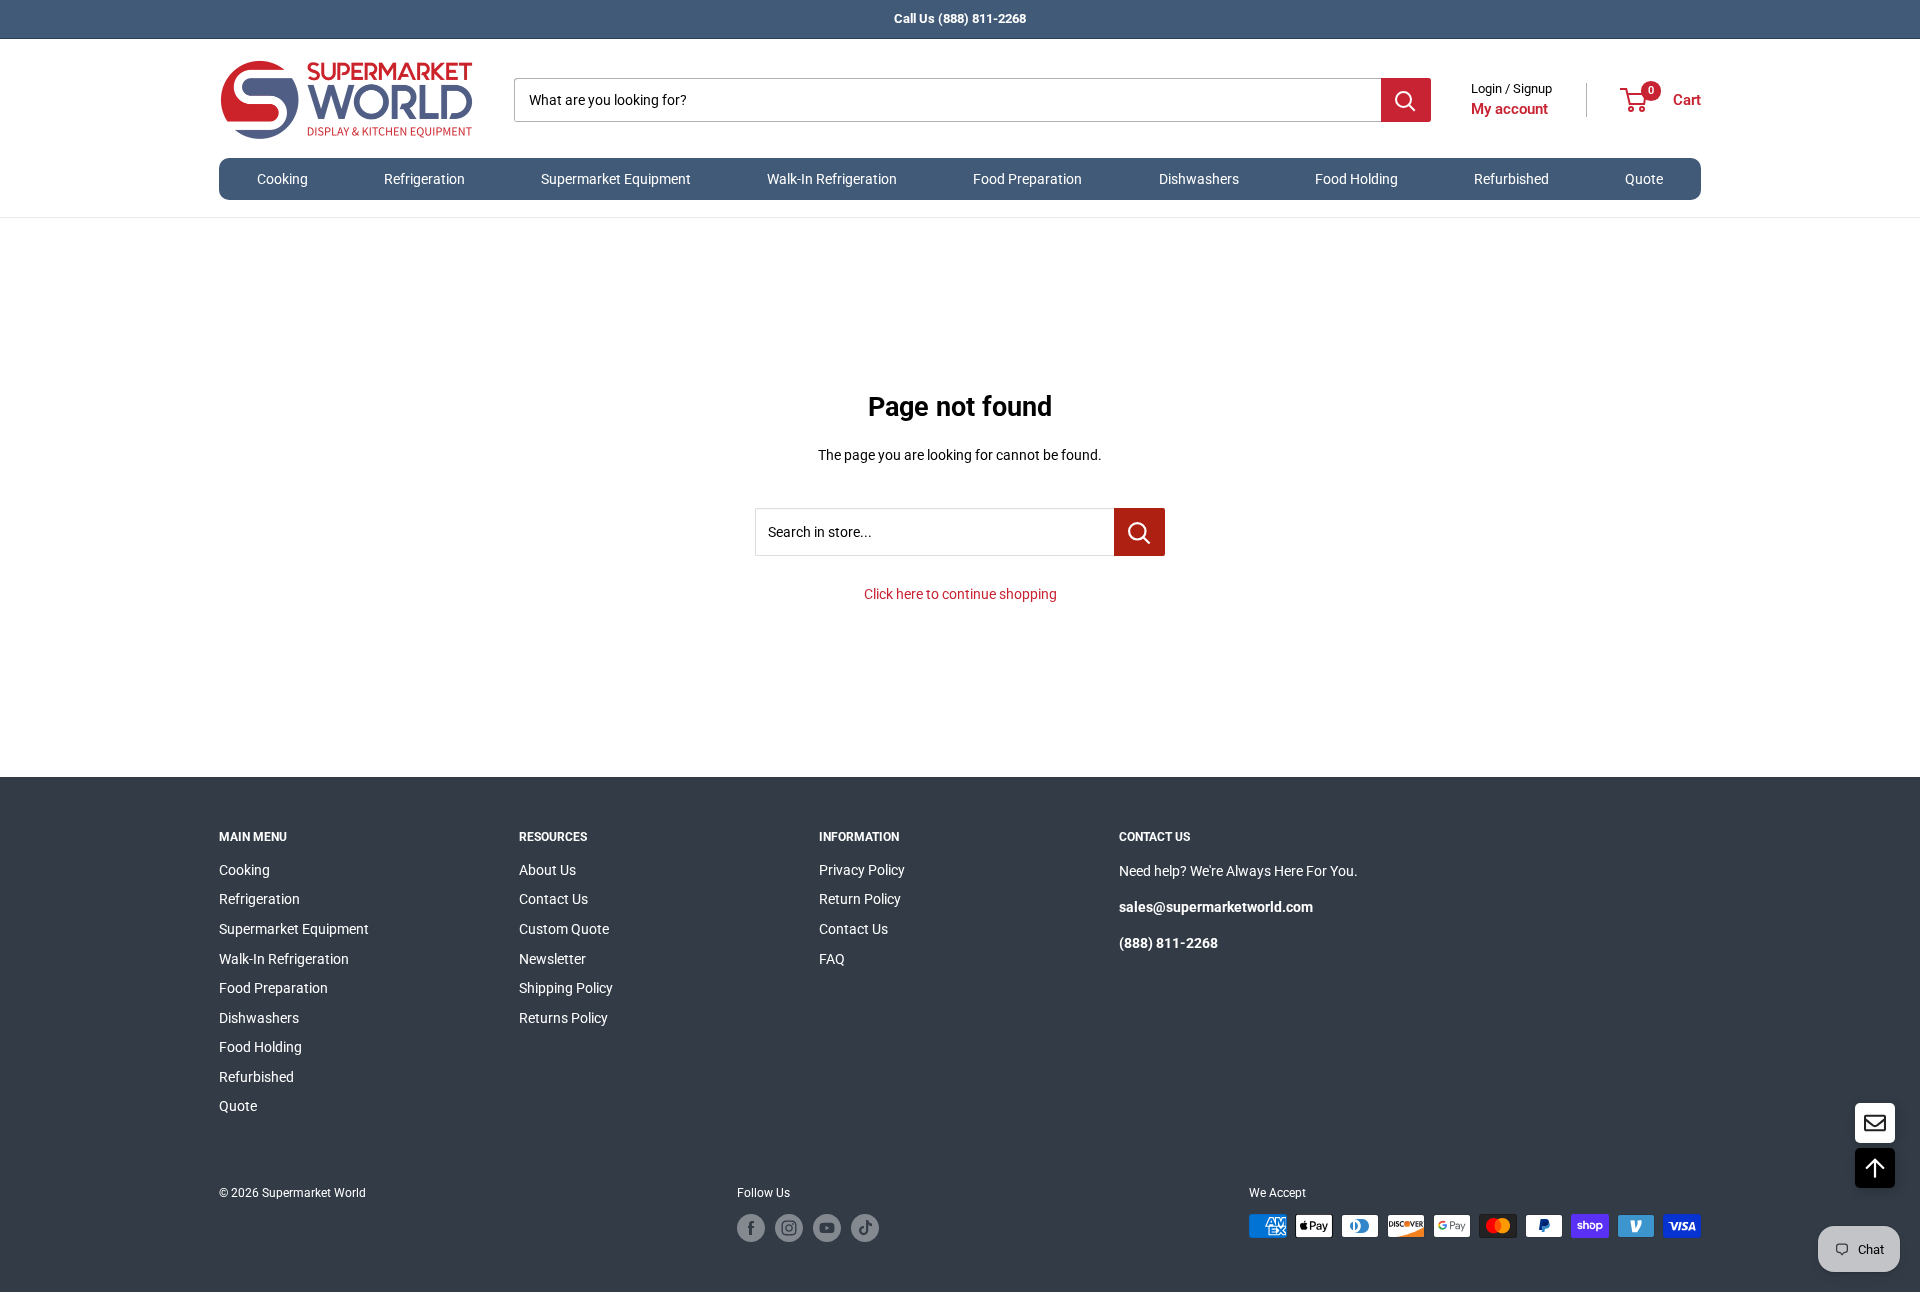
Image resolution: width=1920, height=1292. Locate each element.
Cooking (282, 179)
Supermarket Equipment (616, 179)
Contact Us (553, 899)
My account (1509, 109)
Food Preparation (1027, 179)
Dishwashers (1199, 179)
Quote (1644, 179)
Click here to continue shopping (960, 594)
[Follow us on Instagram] (789, 1228)
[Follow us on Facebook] (751, 1228)
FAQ (832, 959)
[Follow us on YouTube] (827, 1228)
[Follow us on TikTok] (865, 1228)
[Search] (1406, 100)
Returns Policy (563, 1018)
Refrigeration (424, 179)
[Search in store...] (1139, 532)
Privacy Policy (862, 870)
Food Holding (1356, 179)
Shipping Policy (566, 988)
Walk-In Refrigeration (832, 179)
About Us (547, 870)
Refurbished (1511, 179)
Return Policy (860, 899)
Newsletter (552, 959)
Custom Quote (564, 929)
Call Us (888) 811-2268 (960, 18)
